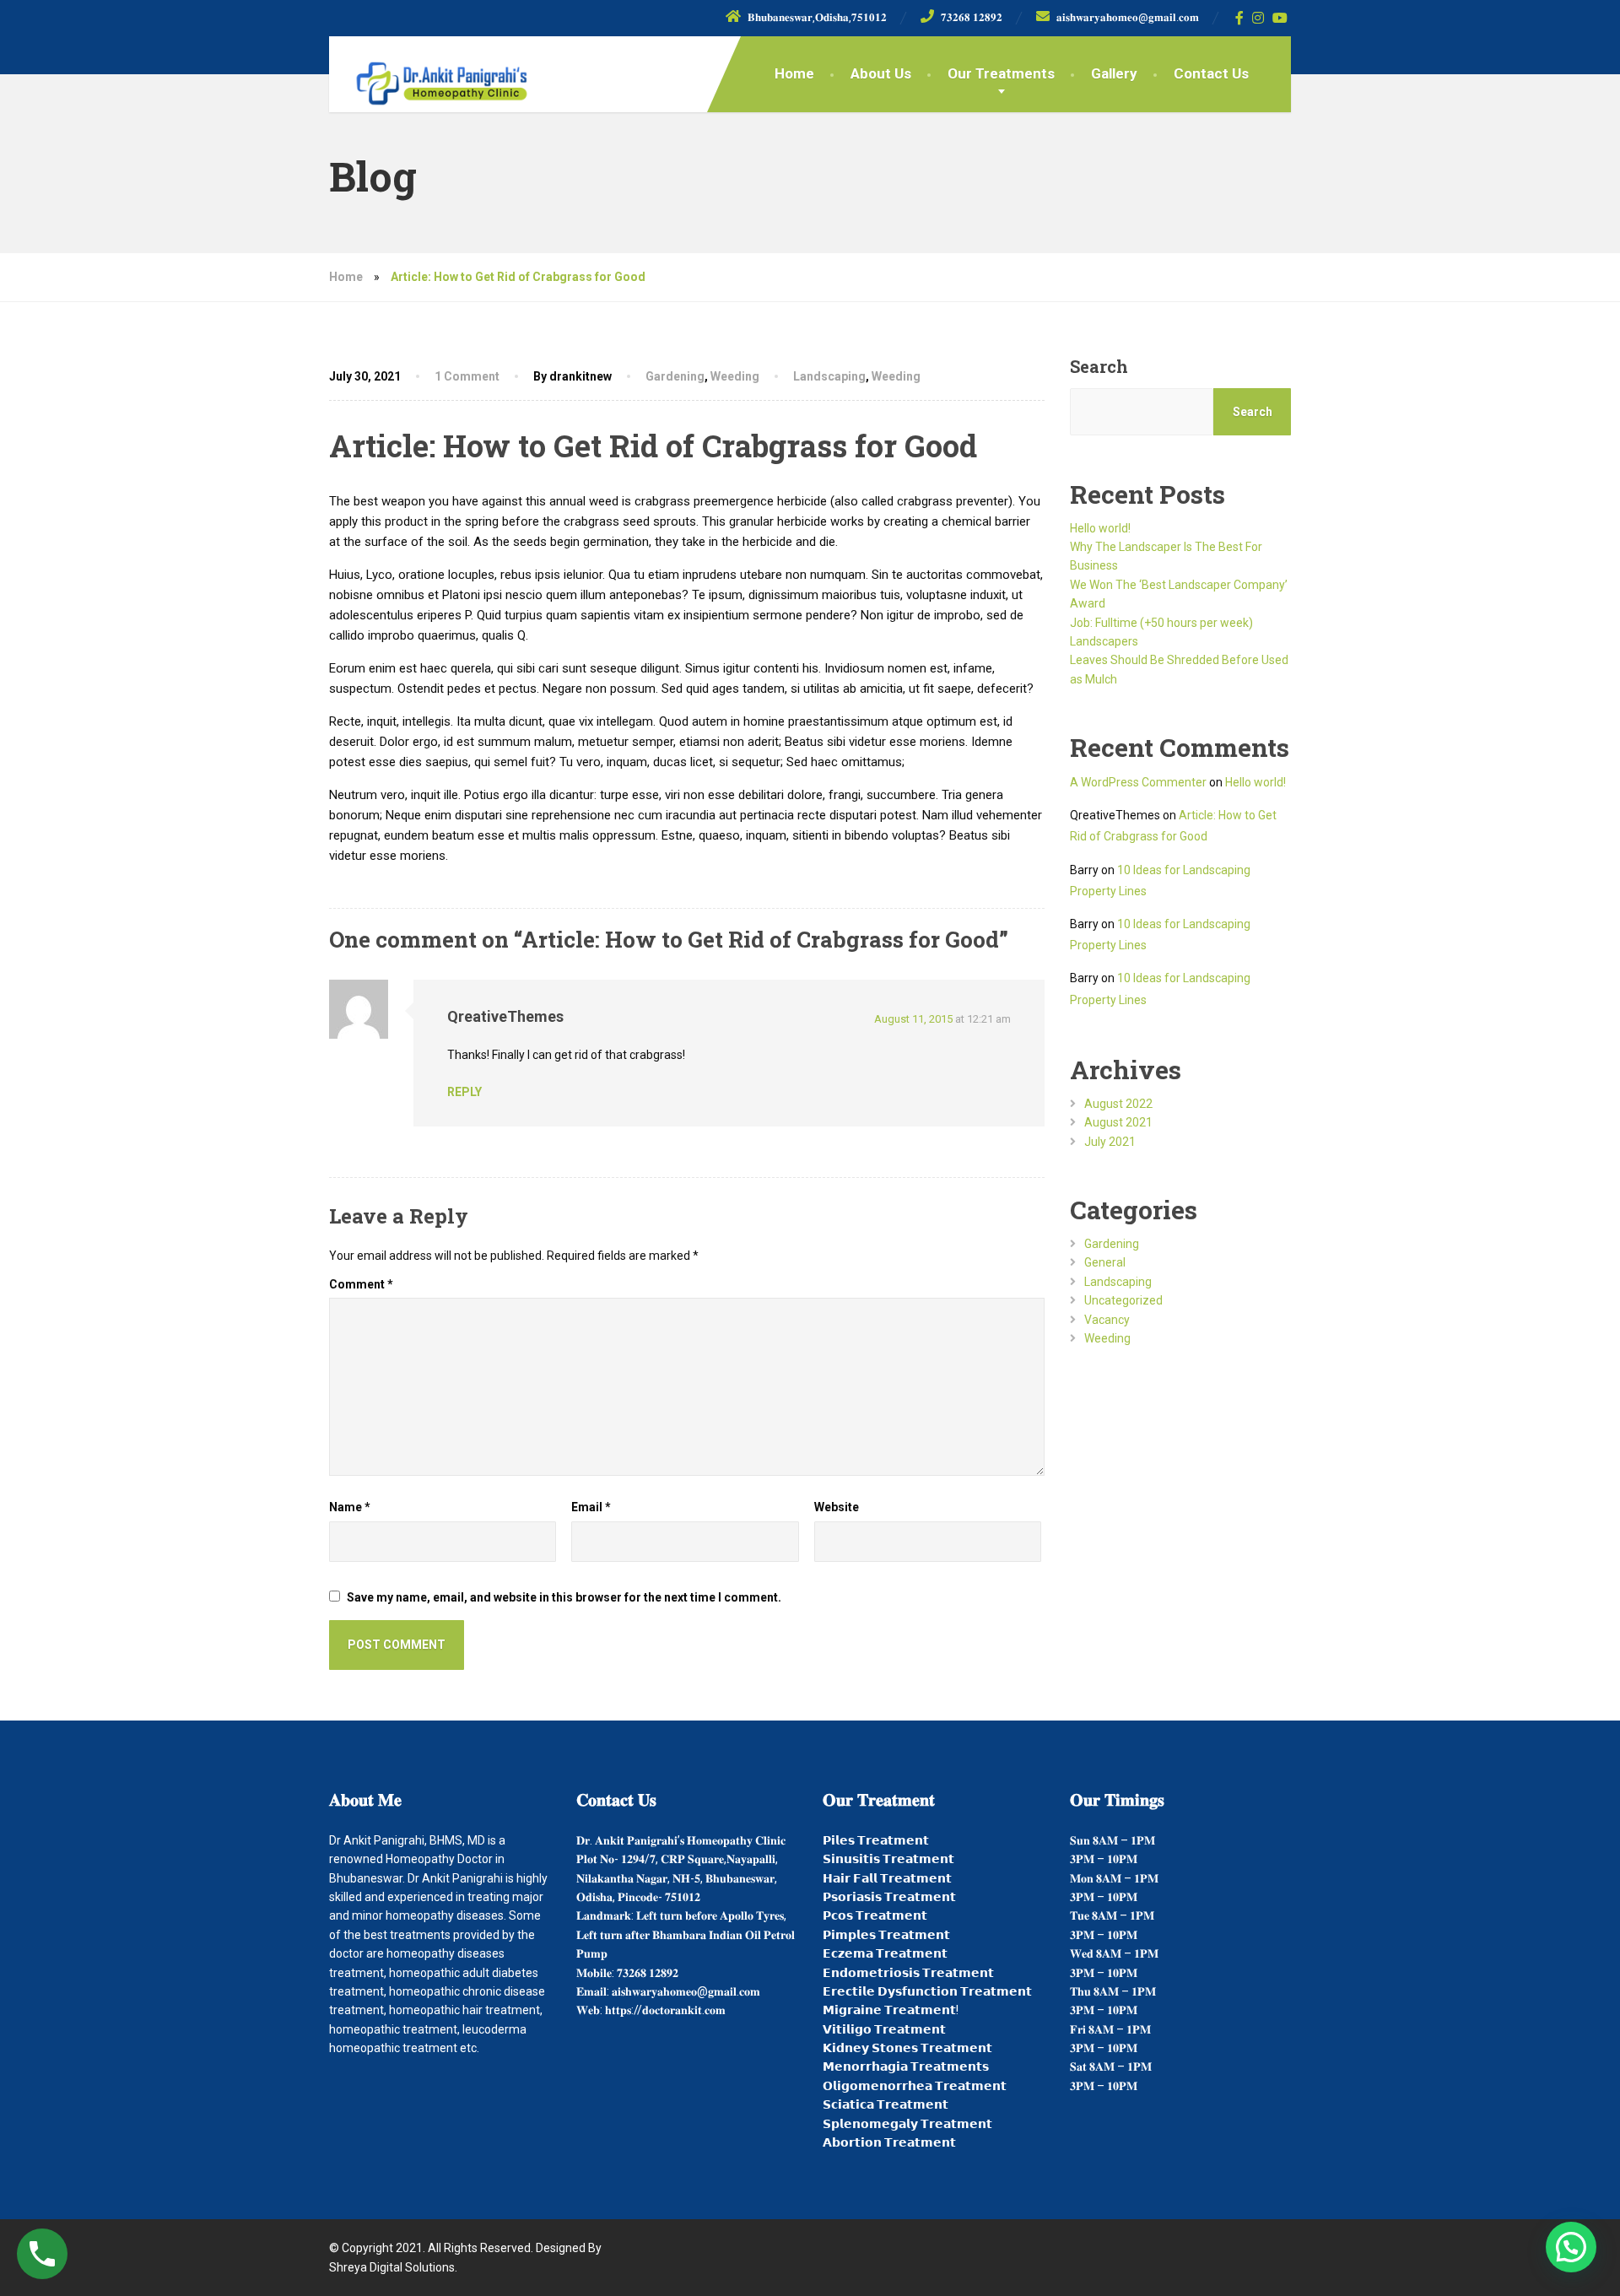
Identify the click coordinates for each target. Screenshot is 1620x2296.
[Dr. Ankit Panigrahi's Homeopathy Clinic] (429, 76)
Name (350, 1507)
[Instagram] (1258, 18)
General (1105, 1262)
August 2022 (1118, 1104)
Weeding (735, 376)
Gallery (1114, 73)
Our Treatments (1001, 73)
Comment (361, 1284)
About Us (881, 73)
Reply (464, 1092)
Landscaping (829, 376)
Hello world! (1100, 528)
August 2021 (1118, 1122)
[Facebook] (1240, 18)
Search (1099, 366)
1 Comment (467, 376)
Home (794, 73)
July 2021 (1110, 1142)
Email (591, 1507)
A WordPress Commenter (1138, 782)
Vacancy (1107, 1320)
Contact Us (1211, 73)
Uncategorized (1123, 1300)
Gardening (675, 376)
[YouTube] (1280, 18)
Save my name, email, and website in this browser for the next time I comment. (564, 1597)
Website (837, 1507)
